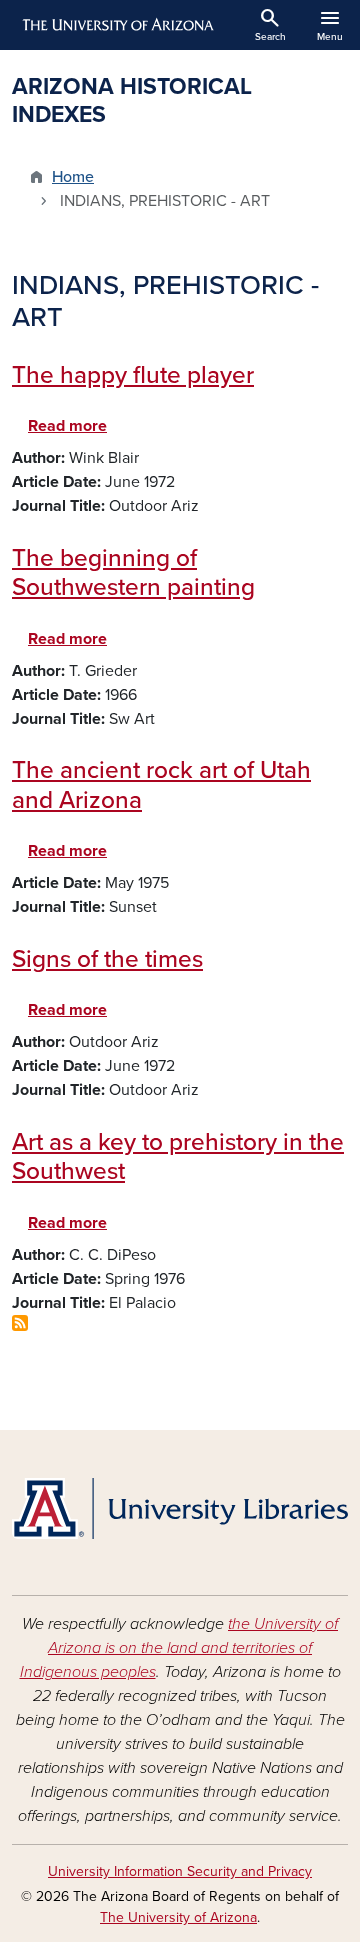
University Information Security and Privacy (180, 1871)
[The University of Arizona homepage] (116, 25)
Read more (67, 426)
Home (73, 177)
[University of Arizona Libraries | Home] (180, 1508)
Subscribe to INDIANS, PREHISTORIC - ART (20, 1323)
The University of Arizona (178, 1917)
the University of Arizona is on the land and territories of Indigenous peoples (179, 1648)
